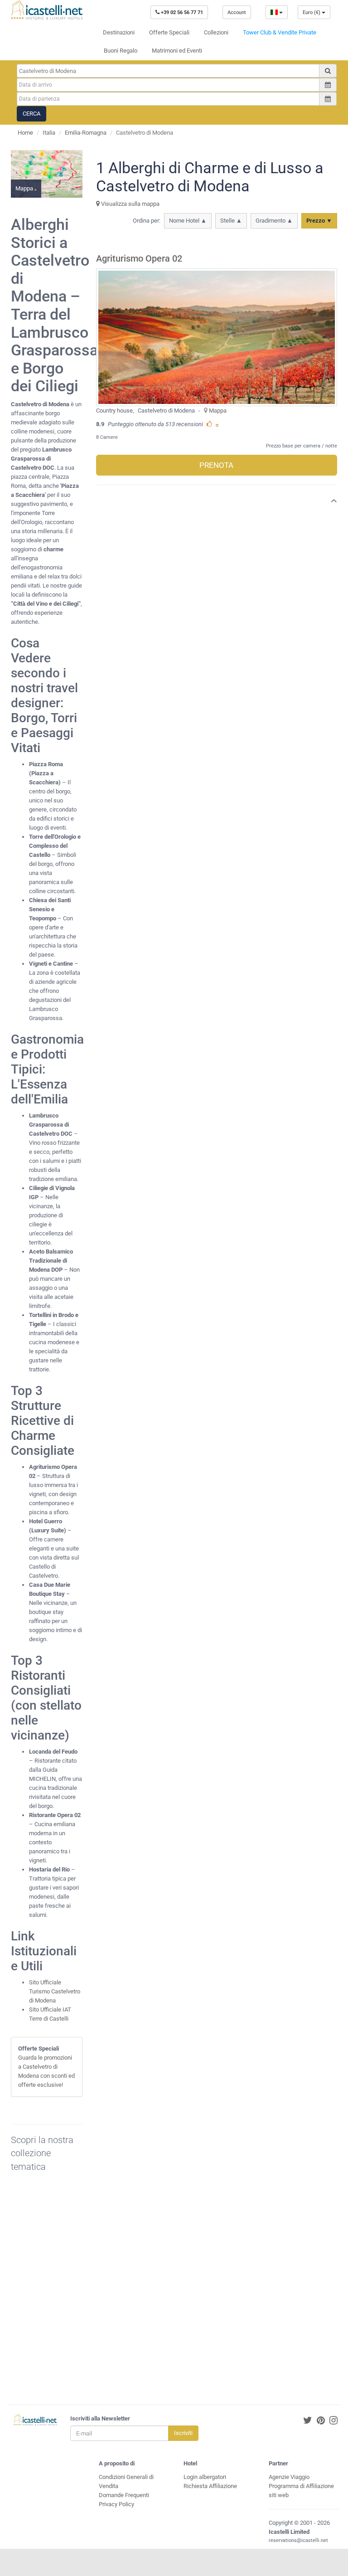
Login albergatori (205, 2477)
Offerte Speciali (169, 32)
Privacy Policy (116, 2504)
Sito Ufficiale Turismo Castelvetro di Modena (55, 1991)
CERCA (31, 114)
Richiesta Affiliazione (210, 2486)
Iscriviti (183, 2433)
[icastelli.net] (47, 10)
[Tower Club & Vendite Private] (52, 2293)
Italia (49, 133)
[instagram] (333, 2421)
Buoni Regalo (121, 51)
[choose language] (277, 12)
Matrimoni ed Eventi (177, 51)
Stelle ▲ (231, 221)
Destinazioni (119, 32)
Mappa (218, 411)
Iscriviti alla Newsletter (100, 2418)
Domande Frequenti (124, 2495)
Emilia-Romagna (86, 133)
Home (25, 133)
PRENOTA (216, 465)
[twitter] (308, 2421)
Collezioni (216, 32)
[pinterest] (321, 2421)
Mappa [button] (25, 188)
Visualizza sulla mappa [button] (130, 204)
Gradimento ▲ (274, 221)
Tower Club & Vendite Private (280, 32)
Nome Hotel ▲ (188, 221)
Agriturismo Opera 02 (139, 259)
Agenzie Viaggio (289, 2477)
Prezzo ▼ (319, 221)
